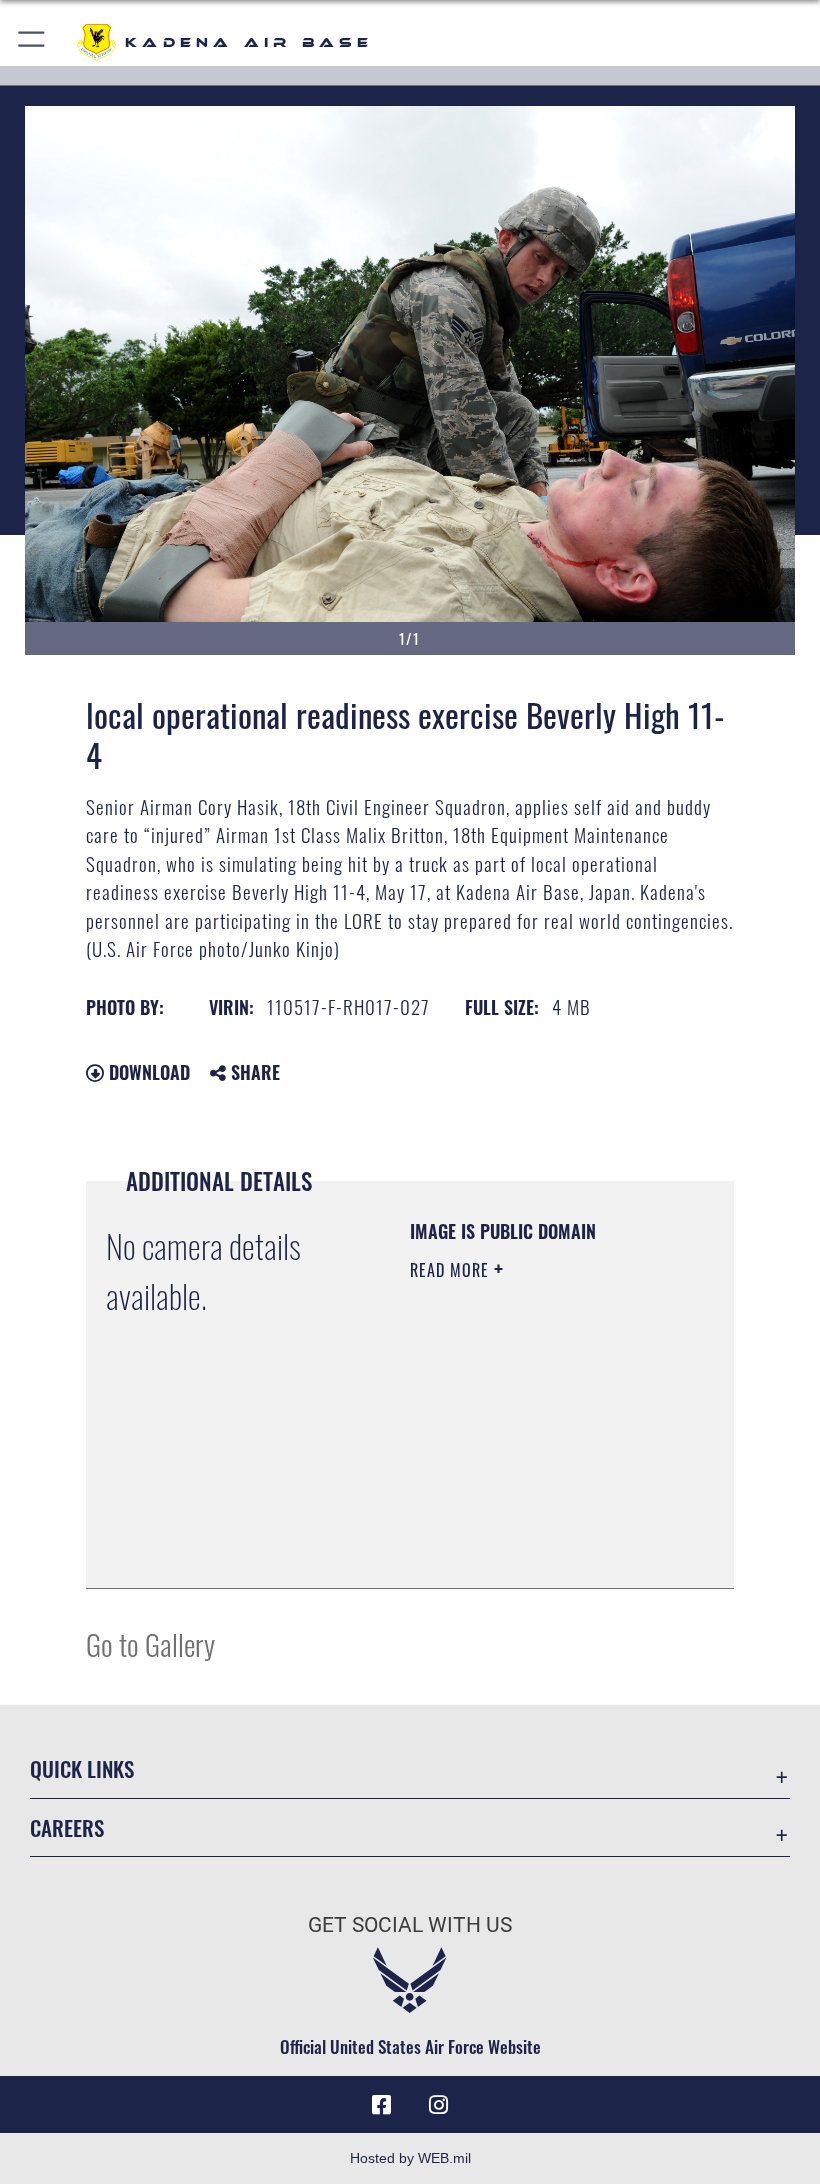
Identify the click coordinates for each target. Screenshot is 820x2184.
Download (147, 1072)
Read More (452, 1270)
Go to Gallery (150, 1643)
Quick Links (82, 1768)
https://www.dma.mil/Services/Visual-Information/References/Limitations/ (531, 1523)
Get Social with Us (410, 1925)
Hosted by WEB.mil (410, 2158)
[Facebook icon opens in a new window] (382, 2105)
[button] (32, 42)
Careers (67, 1827)
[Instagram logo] (438, 2105)
